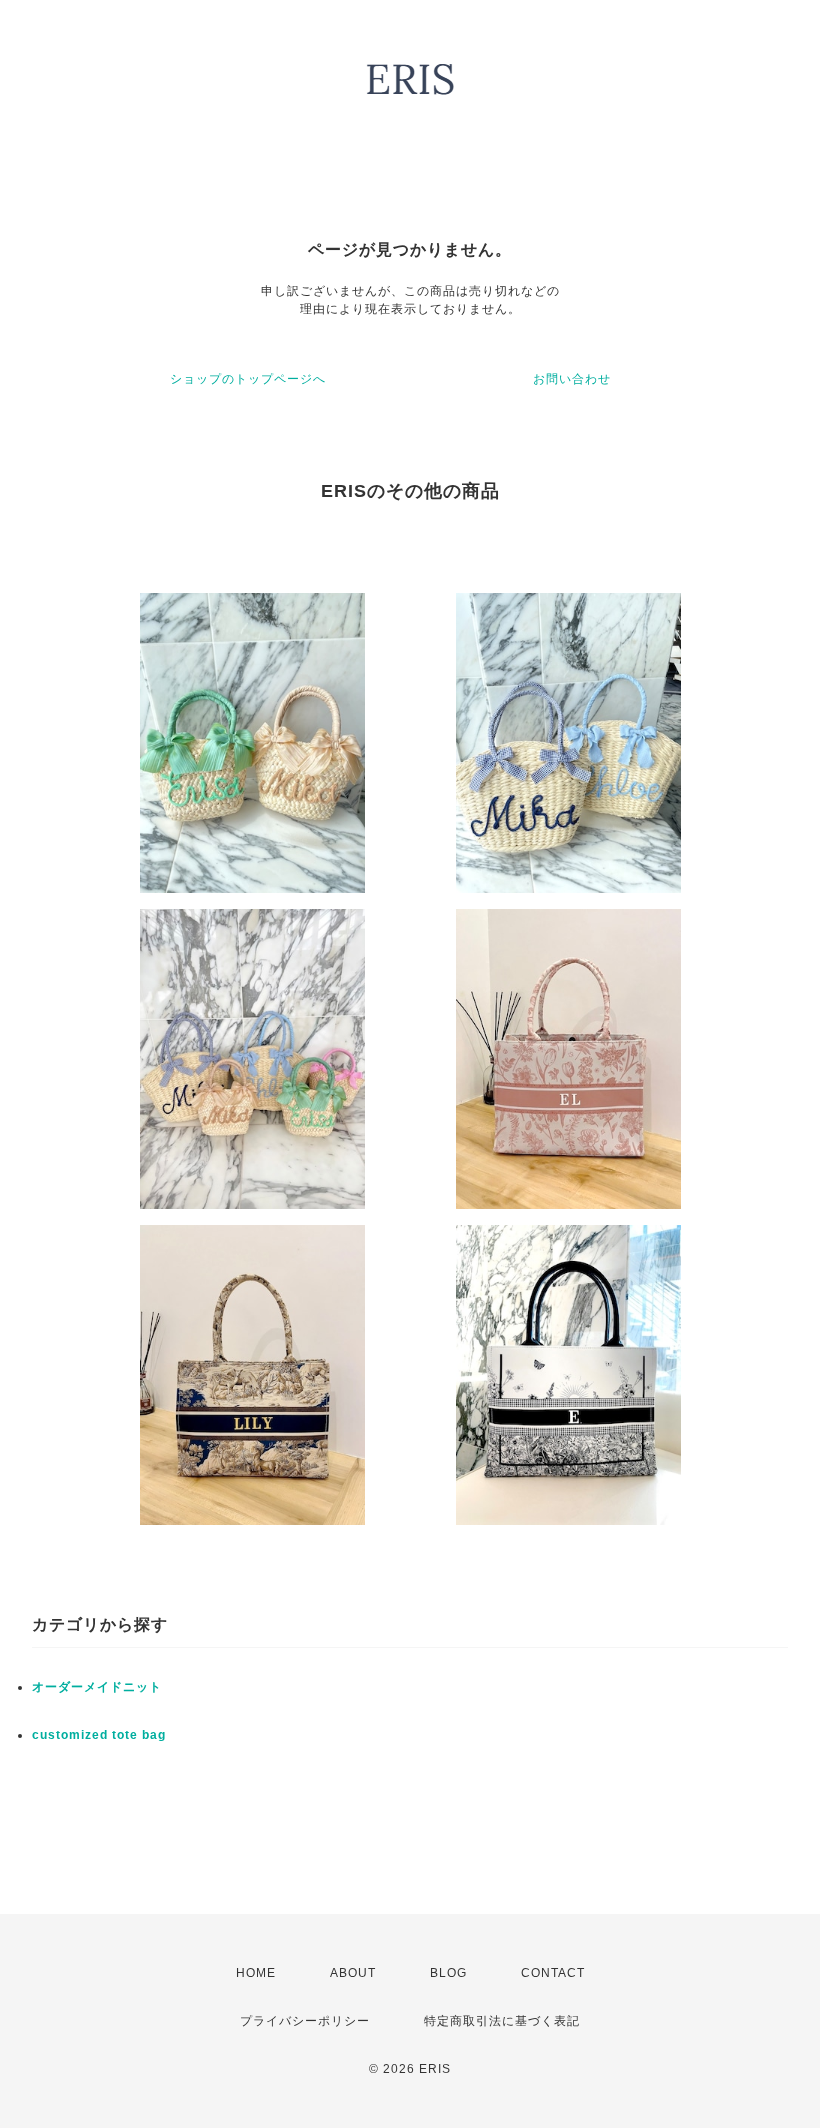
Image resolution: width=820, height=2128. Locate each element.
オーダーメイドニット (97, 1687)
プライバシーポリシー (305, 2021)
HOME (256, 1973)
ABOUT (353, 1973)
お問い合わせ (572, 379)
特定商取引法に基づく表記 (502, 2021)
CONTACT (553, 1973)
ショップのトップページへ (248, 379)
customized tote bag (99, 1735)
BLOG (448, 1973)
